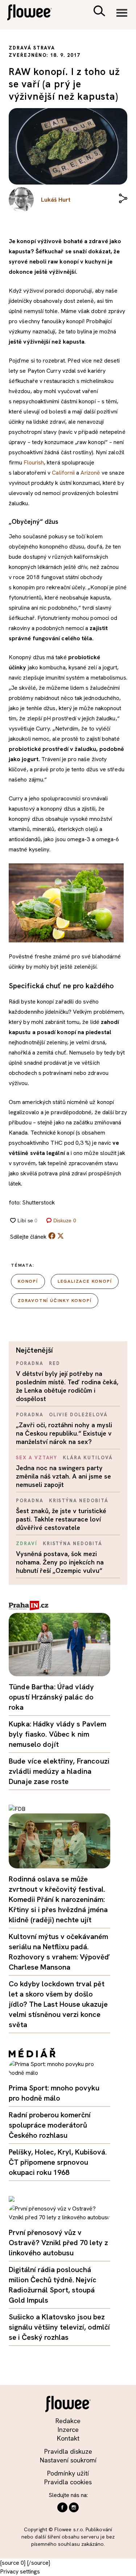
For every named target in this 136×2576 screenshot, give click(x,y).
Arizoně (90, 473)
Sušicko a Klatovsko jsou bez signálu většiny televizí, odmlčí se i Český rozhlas (59, 2327)
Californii (63, 473)
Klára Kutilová (88, 1458)
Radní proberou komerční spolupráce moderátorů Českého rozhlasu (50, 2125)
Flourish (34, 462)
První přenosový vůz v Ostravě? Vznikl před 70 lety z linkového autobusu (58, 2243)
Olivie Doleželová (78, 1415)
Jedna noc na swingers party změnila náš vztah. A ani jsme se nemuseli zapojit (63, 1476)
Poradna (30, 1363)
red (55, 1363)
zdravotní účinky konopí (55, 1301)
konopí (28, 1281)
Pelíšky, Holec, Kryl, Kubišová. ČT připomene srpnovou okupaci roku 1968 (58, 2162)
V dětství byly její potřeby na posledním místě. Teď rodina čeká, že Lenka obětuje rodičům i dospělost (67, 1386)
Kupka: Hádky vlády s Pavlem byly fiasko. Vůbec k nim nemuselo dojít (58, 1734)
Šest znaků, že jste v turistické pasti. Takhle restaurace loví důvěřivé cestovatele (61, 1519)
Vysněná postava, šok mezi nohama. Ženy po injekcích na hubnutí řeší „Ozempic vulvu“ (60, 1562)
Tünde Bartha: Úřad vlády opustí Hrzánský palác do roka (51, 1697)
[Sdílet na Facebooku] (52, 1237)
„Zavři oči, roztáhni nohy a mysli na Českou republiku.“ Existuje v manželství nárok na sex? (64, 1433)
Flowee (34, 13)
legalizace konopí (85, 1281)
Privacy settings (20, 2571)
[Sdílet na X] (61, 1236)
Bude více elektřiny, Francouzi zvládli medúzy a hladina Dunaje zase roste (59, 1771)
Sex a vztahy (37, 1458)
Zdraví (27, 1544)
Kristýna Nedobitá (79, 1501)
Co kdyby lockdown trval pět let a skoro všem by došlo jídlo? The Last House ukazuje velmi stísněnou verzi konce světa (58, 2004)
